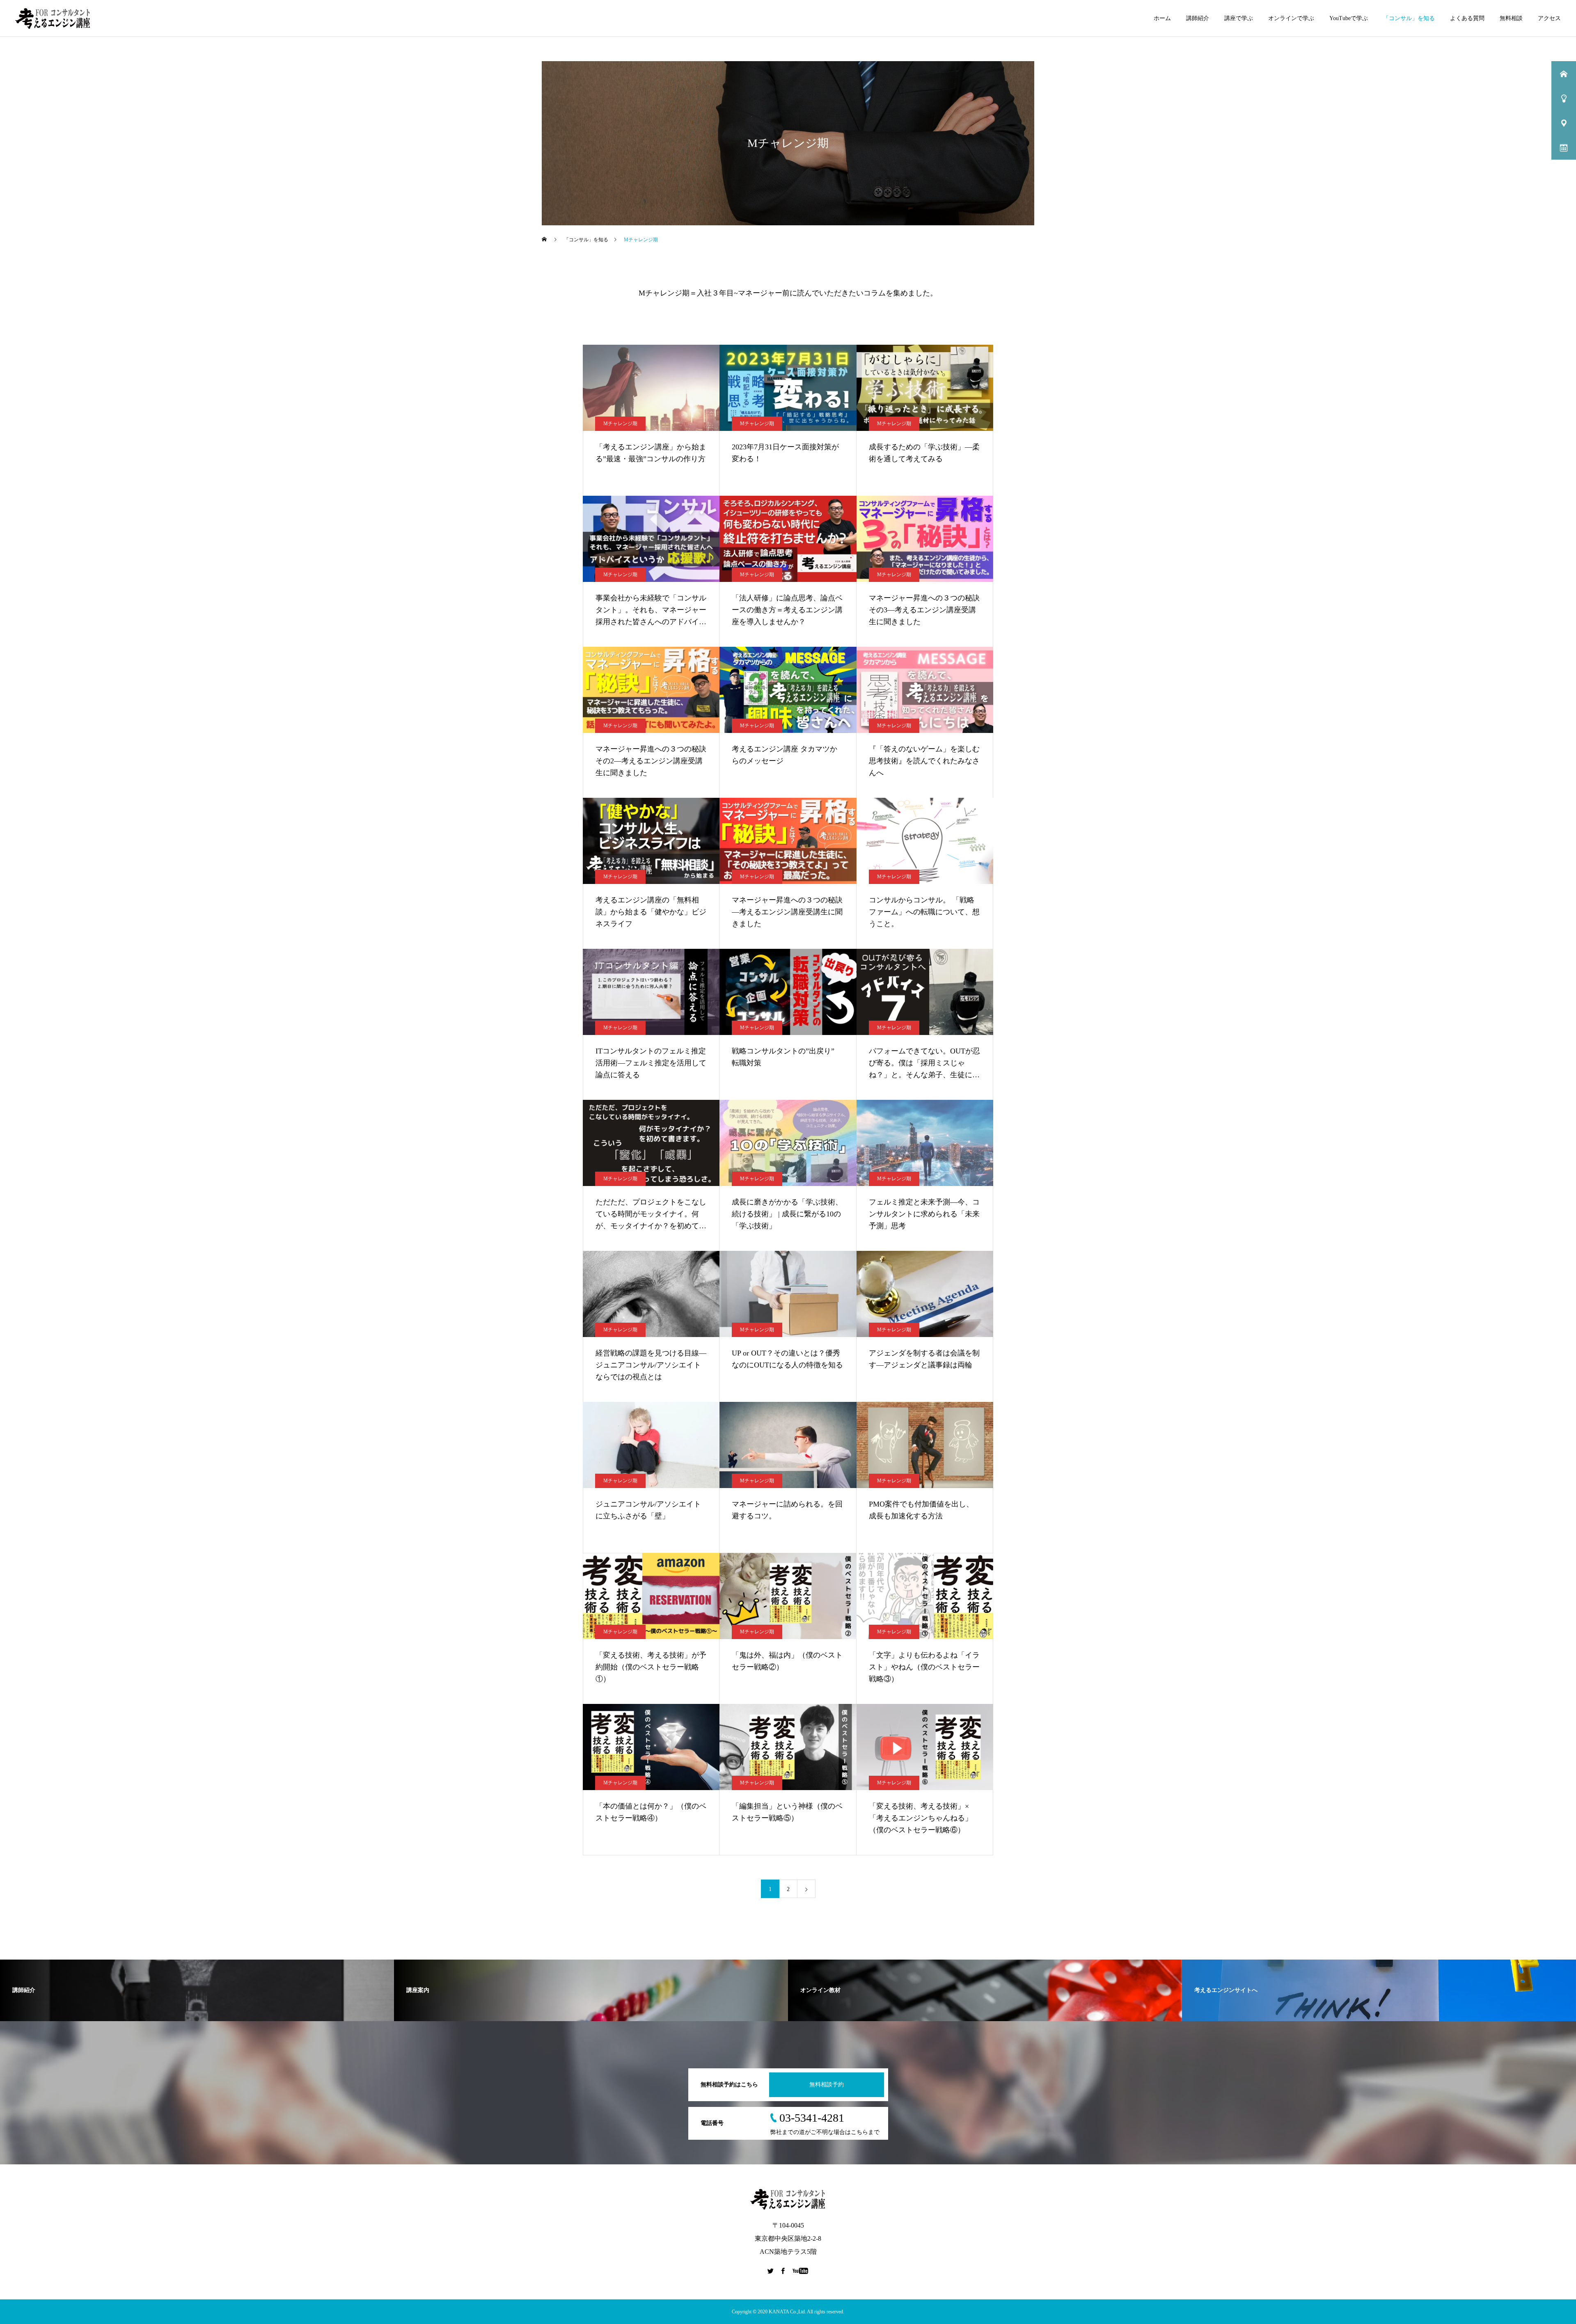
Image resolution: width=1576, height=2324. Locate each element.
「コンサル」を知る (1409, 18)
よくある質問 (1467, 18)
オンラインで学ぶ (1291, 18)
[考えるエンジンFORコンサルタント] (53, 18)
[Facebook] (783, 2271)
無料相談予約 (827, 2085)
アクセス (1549, 18)
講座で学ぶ (1239, 18)
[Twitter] (771, 2271)
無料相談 (1511, 18)
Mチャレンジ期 (620, 424)
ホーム (1162, 18)
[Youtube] (801, 2271)
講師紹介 (1198, 18)
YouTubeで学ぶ (1349, 18)
